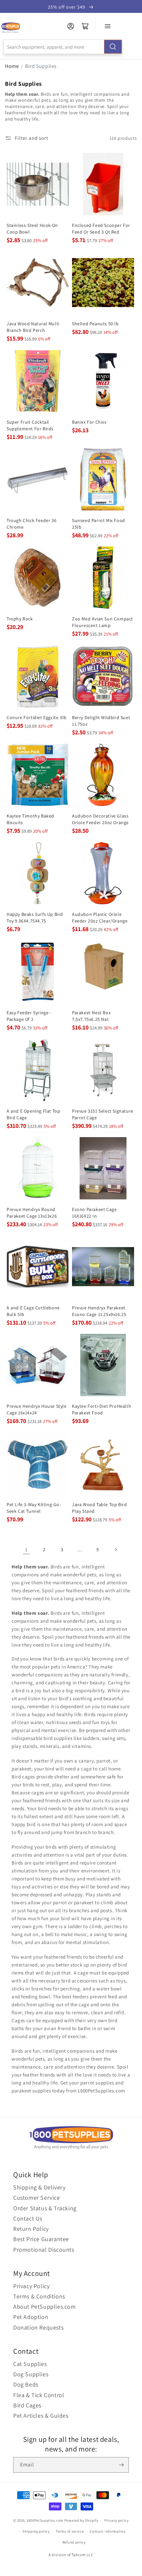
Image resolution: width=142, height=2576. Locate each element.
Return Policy (31, 2229)
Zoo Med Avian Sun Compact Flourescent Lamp (103, 622)
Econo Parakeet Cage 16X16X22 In (94, 1213)
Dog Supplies (31, 2374)
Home (12, 66)
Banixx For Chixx (89, 422)
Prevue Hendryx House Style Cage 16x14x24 (37, 1409)
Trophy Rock (20, 619)
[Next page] (116, 1550)
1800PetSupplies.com (45, 2520)
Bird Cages (27, 2405)
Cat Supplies (30, 2364)
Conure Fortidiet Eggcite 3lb (37, 717)
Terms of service (70, 2531)
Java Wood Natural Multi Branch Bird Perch (33, 327)
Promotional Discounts (44, 2250)
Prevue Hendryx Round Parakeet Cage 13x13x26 (32, 1213)
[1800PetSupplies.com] (10, 28)
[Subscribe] (121, 2465)
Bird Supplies (41, 66)
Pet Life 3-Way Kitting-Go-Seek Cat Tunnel (34, 1508)
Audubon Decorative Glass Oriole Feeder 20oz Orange (100, 819)
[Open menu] (108, 26)
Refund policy (74, 2542)
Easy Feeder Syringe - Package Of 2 (29, 1016)
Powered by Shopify (81, 2520)
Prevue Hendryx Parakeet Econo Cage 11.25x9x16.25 (99, 1311)
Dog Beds (26, 2384)
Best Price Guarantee (41, 2239)
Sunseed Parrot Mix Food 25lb (99, 524)
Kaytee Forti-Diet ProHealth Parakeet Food (102, 1409)
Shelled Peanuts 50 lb (95, 324)
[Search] (113, 47)
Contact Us (28, 2218)
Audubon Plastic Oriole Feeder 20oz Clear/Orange (100, 918)
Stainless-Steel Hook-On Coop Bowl (32, 229)
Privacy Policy (31, 2286)
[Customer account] (71, 26)
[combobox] (63, 47)
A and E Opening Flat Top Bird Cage (33, 1114)
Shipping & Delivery (39, 2187)
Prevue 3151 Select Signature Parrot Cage (103, 1114)
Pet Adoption (31, 2317)
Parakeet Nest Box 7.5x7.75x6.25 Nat (91, 1016)
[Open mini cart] (85, 26)
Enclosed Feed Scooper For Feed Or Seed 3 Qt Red (101, 229)
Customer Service (37, 2198)
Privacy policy (117, 2520)
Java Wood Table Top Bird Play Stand (99, 1508)
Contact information (108, 2531)
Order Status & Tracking (45, 2208)
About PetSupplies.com (45, 2307)
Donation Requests (38, 2327)
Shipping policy (36, 2531)
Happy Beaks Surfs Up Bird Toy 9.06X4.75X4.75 (35, 918)
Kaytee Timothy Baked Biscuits (30, 819)
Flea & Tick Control (39, 2395)
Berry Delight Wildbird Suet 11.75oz (101, 721)
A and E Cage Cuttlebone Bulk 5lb (33, 1311)
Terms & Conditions (39, 2296)
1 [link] (26, 1549)
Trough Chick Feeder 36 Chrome (32, 524)
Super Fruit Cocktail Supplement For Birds (30, 425)
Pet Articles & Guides (41, 2416)
